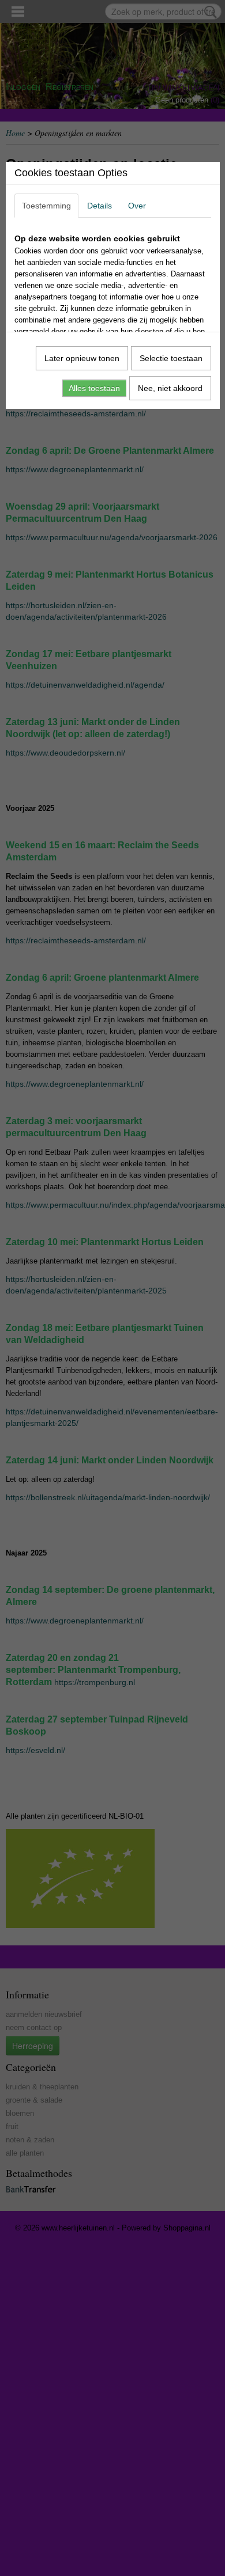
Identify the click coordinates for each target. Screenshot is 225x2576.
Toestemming (46, 206)
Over (137, 206)
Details (100, 206)
